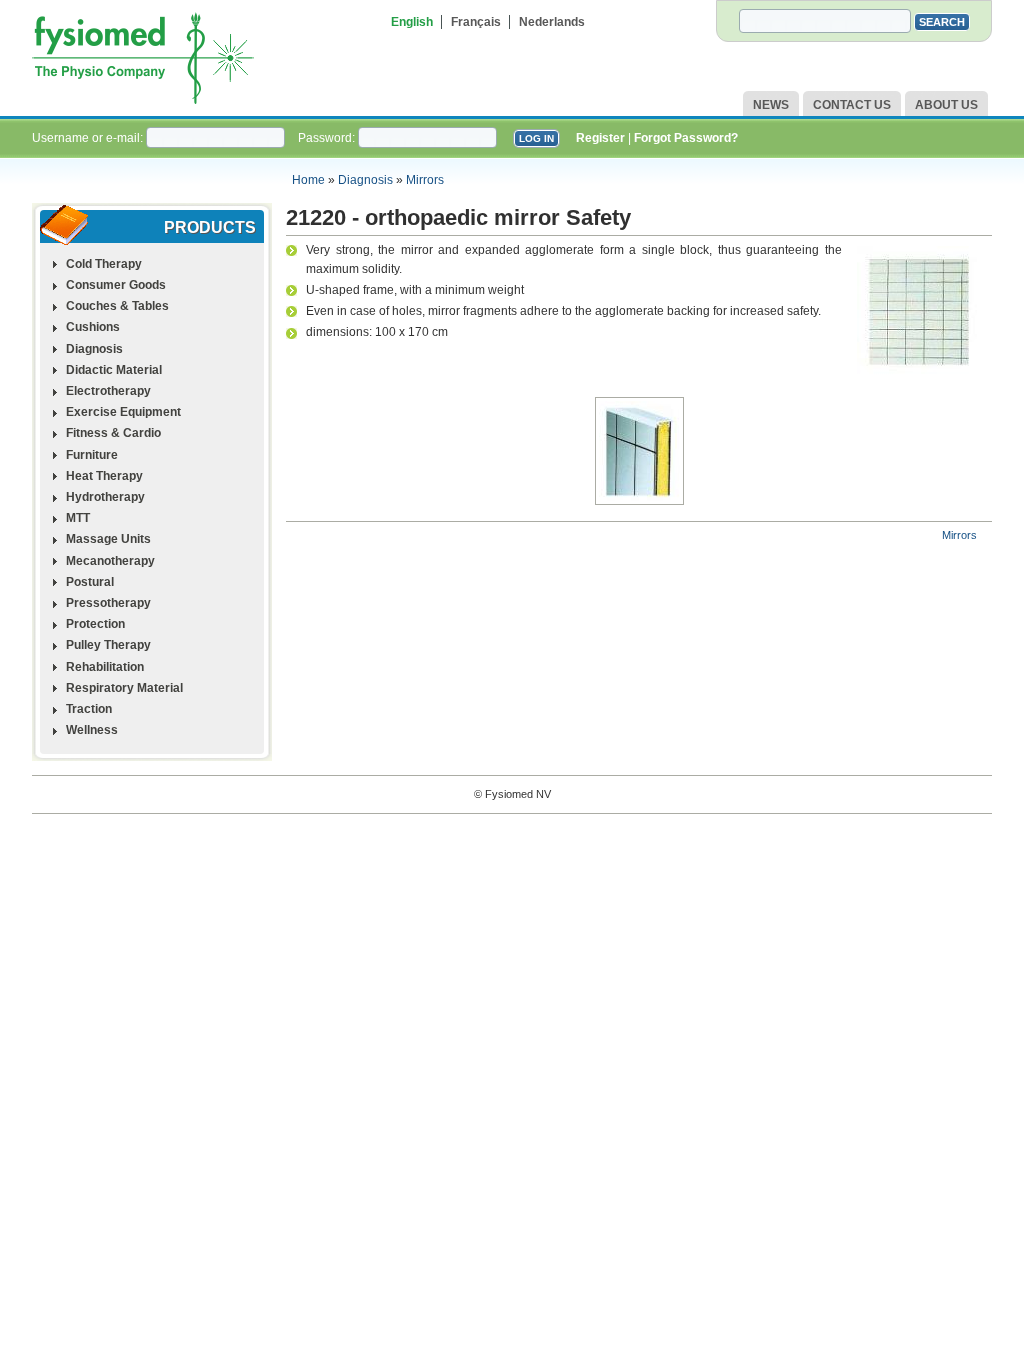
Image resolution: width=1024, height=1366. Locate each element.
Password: (328, 138)
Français (476, 22)
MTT (78, 518)
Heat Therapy (104, 476)
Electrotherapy (108, 391)
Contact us (852, 105)
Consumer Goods (116, 285)
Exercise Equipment (123, 412)
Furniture (92, 455)
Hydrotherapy (105, 497)
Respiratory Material (124, 688)
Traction (89, 709)
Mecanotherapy (110, 561)
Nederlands (552, 22)
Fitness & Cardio (113, 433)
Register (600, 138)
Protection (95, 624)
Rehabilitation (105, 667)
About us (946, 105)
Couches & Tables (117, 306)
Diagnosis (365, 180)
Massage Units (108, 539)
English (412, 22)
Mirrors (425, 180)
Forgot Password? (686, 138)
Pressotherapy (108, 603)
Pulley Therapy (108, 645)
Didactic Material (114, 370)
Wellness (92, 730)
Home (308, 180)
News (771, 105)
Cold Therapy (104, 264)
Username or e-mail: (89, 138)
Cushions (93, 327)
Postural (90, 582)
